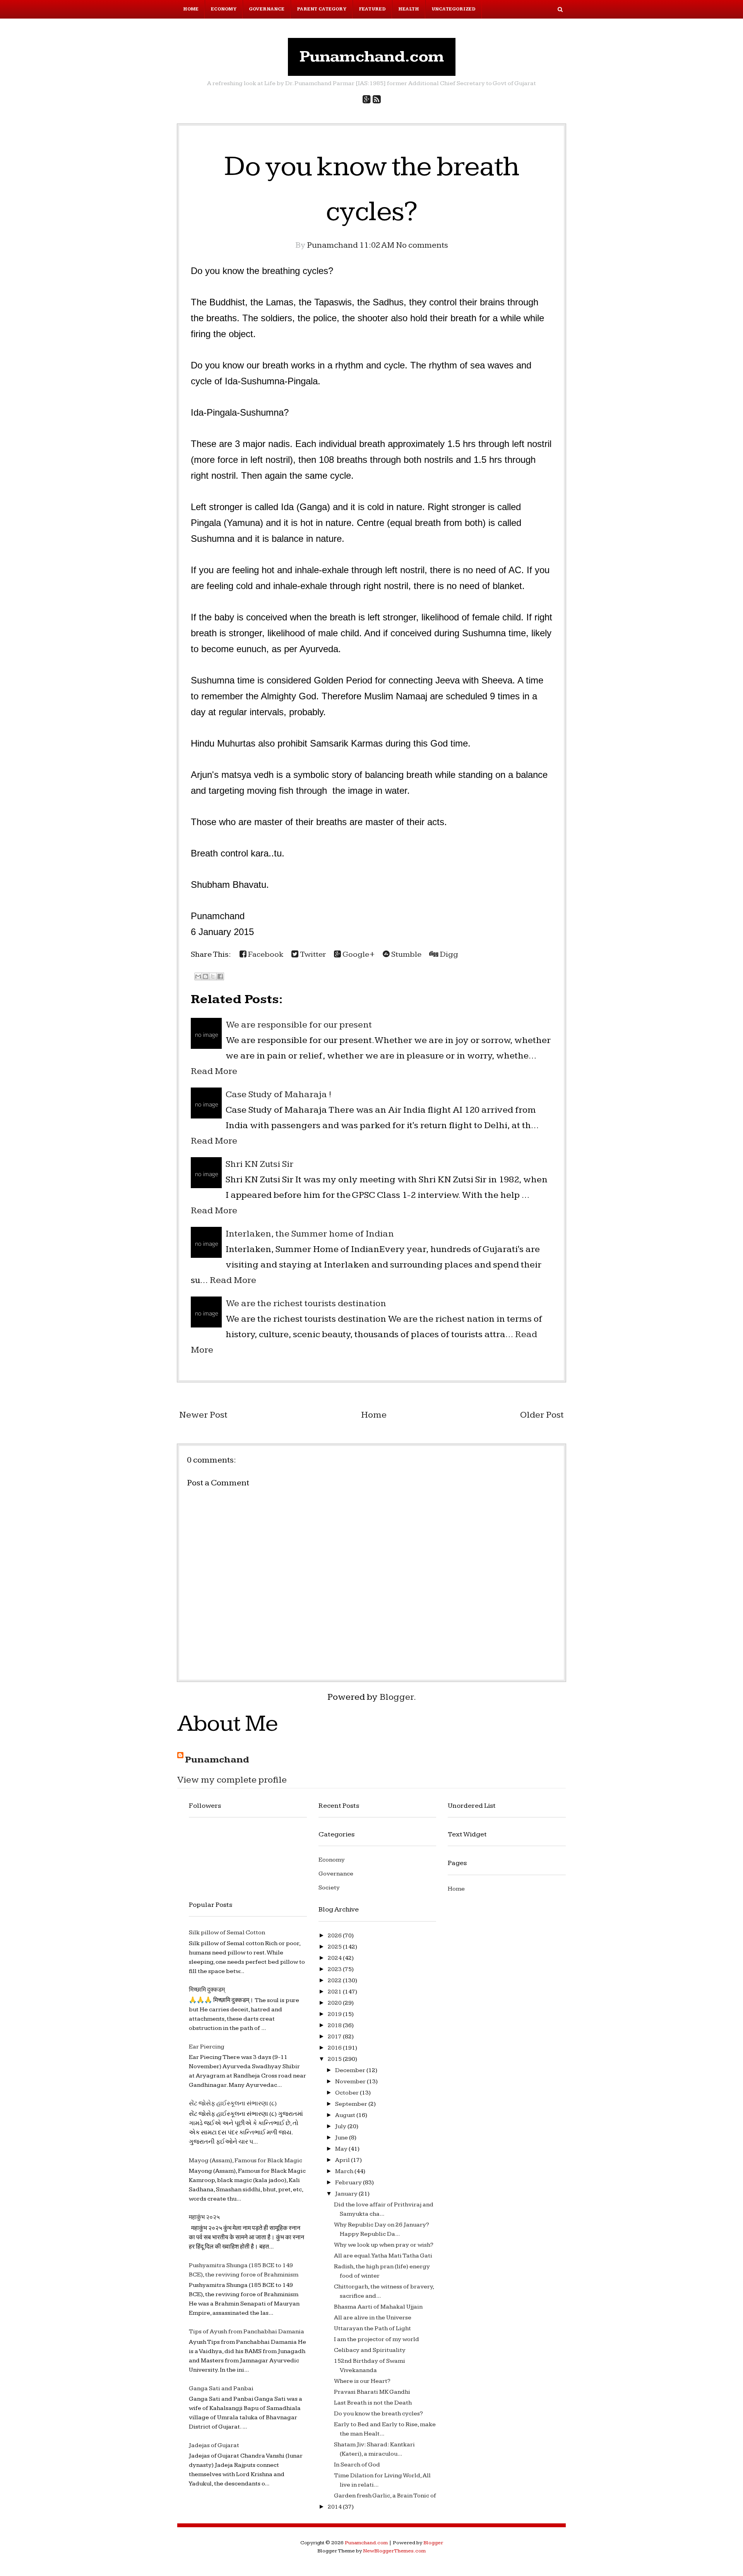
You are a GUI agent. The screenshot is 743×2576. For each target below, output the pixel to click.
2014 (335, 2507)
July (341, 2126)
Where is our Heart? (362, 2381)
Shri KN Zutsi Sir (259, 1164)
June (342, 2138)
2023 (335, 1969)
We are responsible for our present (299, 1025)
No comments (422, 245)
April (343, 2160)
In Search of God (357, 2465)
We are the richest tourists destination (306, 1303)
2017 (335, 2037)
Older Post (542, 1415)
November (351, 2082)
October (348, 2093)
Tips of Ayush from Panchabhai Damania (247, 2332)
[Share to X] (213, 976)
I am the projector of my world (377, 2339)
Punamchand (217, 1760)
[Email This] (198, 976)
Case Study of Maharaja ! (278, 1094)
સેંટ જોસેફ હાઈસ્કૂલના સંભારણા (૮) (233, 2104)
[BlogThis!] (205, 976)
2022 (335, 1981)
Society (329, 1888)
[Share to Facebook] (220, 976)
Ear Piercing (207, 2047)
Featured (372, 9)
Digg (448, 954)
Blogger (397, 1697)
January (347, 2194)
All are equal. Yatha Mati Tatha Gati (383, 2256)
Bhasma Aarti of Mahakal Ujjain (378, 2307)
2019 (335, 2014)
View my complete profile (232, 1780)
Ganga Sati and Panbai (221, 2388)
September (352, 2104)
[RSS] (377, 100)
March (345, 2171)
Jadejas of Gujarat (214, 2445)
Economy (224, 9)
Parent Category (322, 9)
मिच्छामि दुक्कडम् (207, 1990)
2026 (335, 1936)
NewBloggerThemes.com (394, 2551)
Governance (267, 9)
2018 (335, 2025)
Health (409, 9)
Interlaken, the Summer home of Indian (310, 1234)
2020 (335, 2003)
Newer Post (203, 1415)
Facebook (265, 954)
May (342, 2149)
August (346, 2115)
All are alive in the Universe (373, 2318)
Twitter (312, 954)
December (351, 2070)
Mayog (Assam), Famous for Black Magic (246, 2161)
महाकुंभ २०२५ (204, 2217)
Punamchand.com (372, 57)
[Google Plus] (367, 100)
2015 (335, 2059)
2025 (335, 1947)
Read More (214, 1071)
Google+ (358, 954)
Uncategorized (454, 9)
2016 (335, 2048)
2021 (335, 1992)
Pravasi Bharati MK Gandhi (372, 2392)
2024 (335, 1958)
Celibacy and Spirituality (370, 2350)
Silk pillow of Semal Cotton (227, 1933)
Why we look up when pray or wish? (384, 2245)
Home (191, 9)
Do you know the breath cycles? (378, 2414)
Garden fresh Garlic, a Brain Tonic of (385, 2496)
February (349, 2183)
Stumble (406, 954)
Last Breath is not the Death (373, 2403)
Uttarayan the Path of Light (372, 2329)
